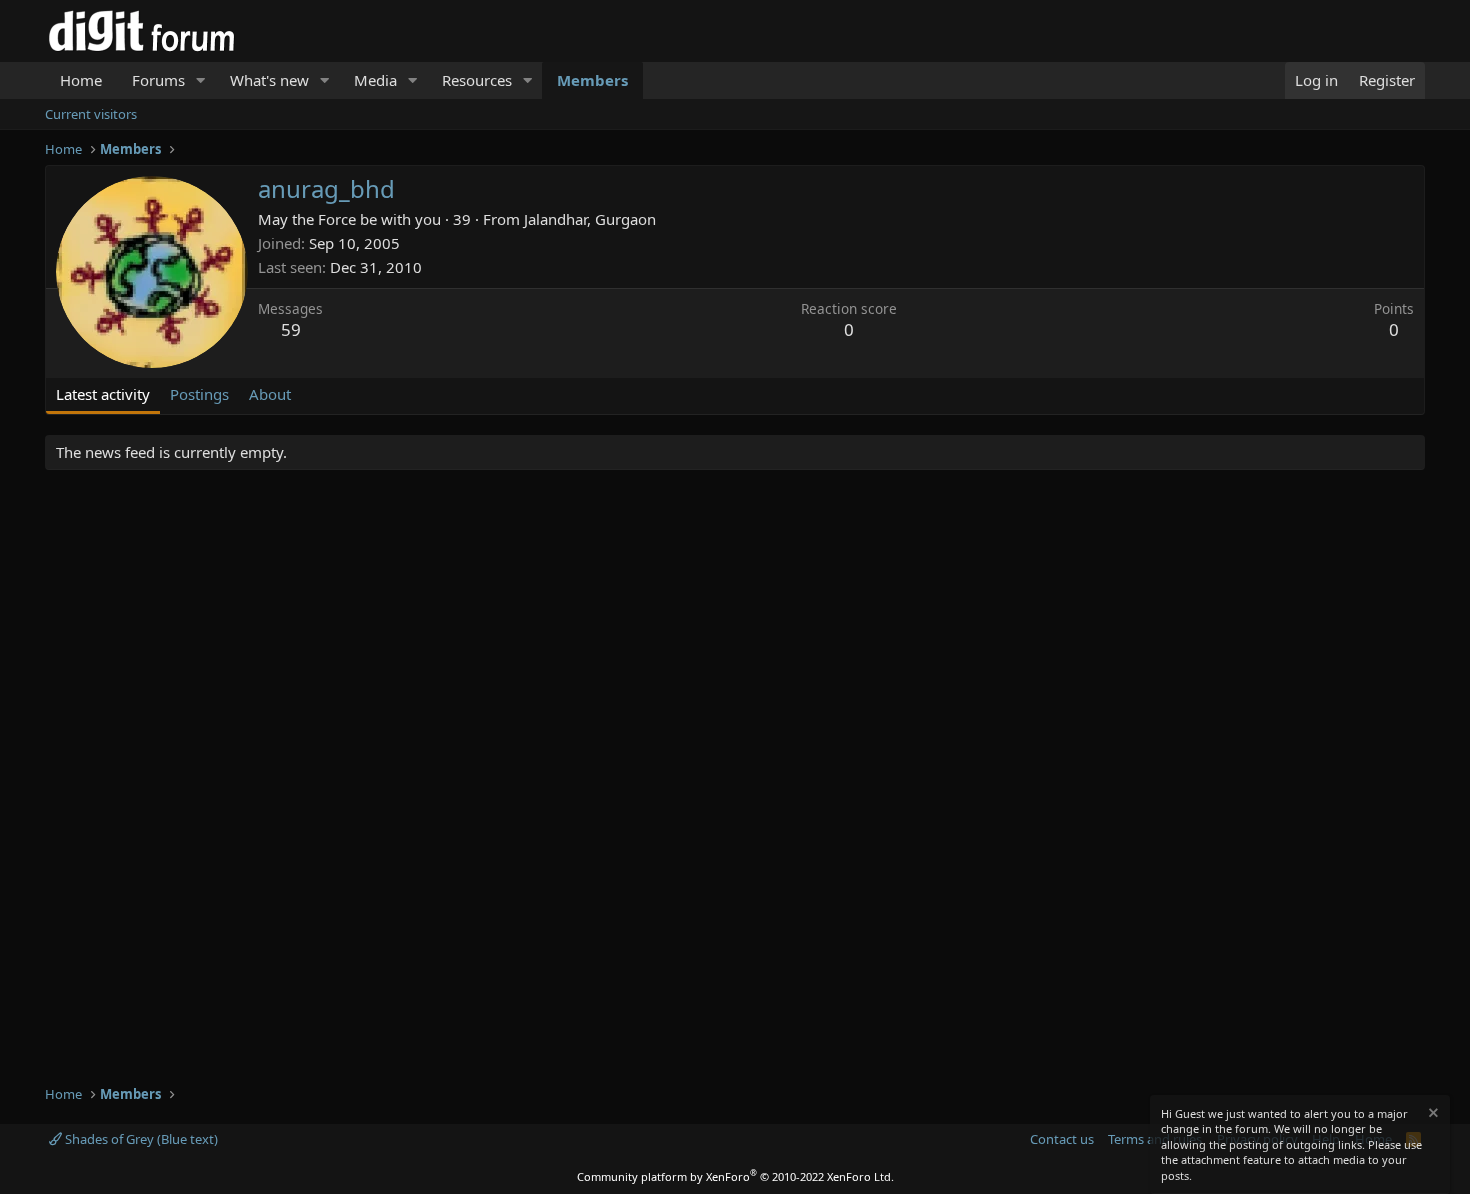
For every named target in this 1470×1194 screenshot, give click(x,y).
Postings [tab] (199, 394)
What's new (269, 80)
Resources (477, 80)
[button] (201, 80)
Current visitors (91, 114)
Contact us (1062, 1139)
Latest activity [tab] (103, 394)
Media (375, 80)
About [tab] (270, 394)
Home (81, 80)
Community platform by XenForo (735, 1176)
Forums (158, 80)
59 (291, 329)
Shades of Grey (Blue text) (140, 1139)
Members (592, 80)
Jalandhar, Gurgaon (590, 219)
